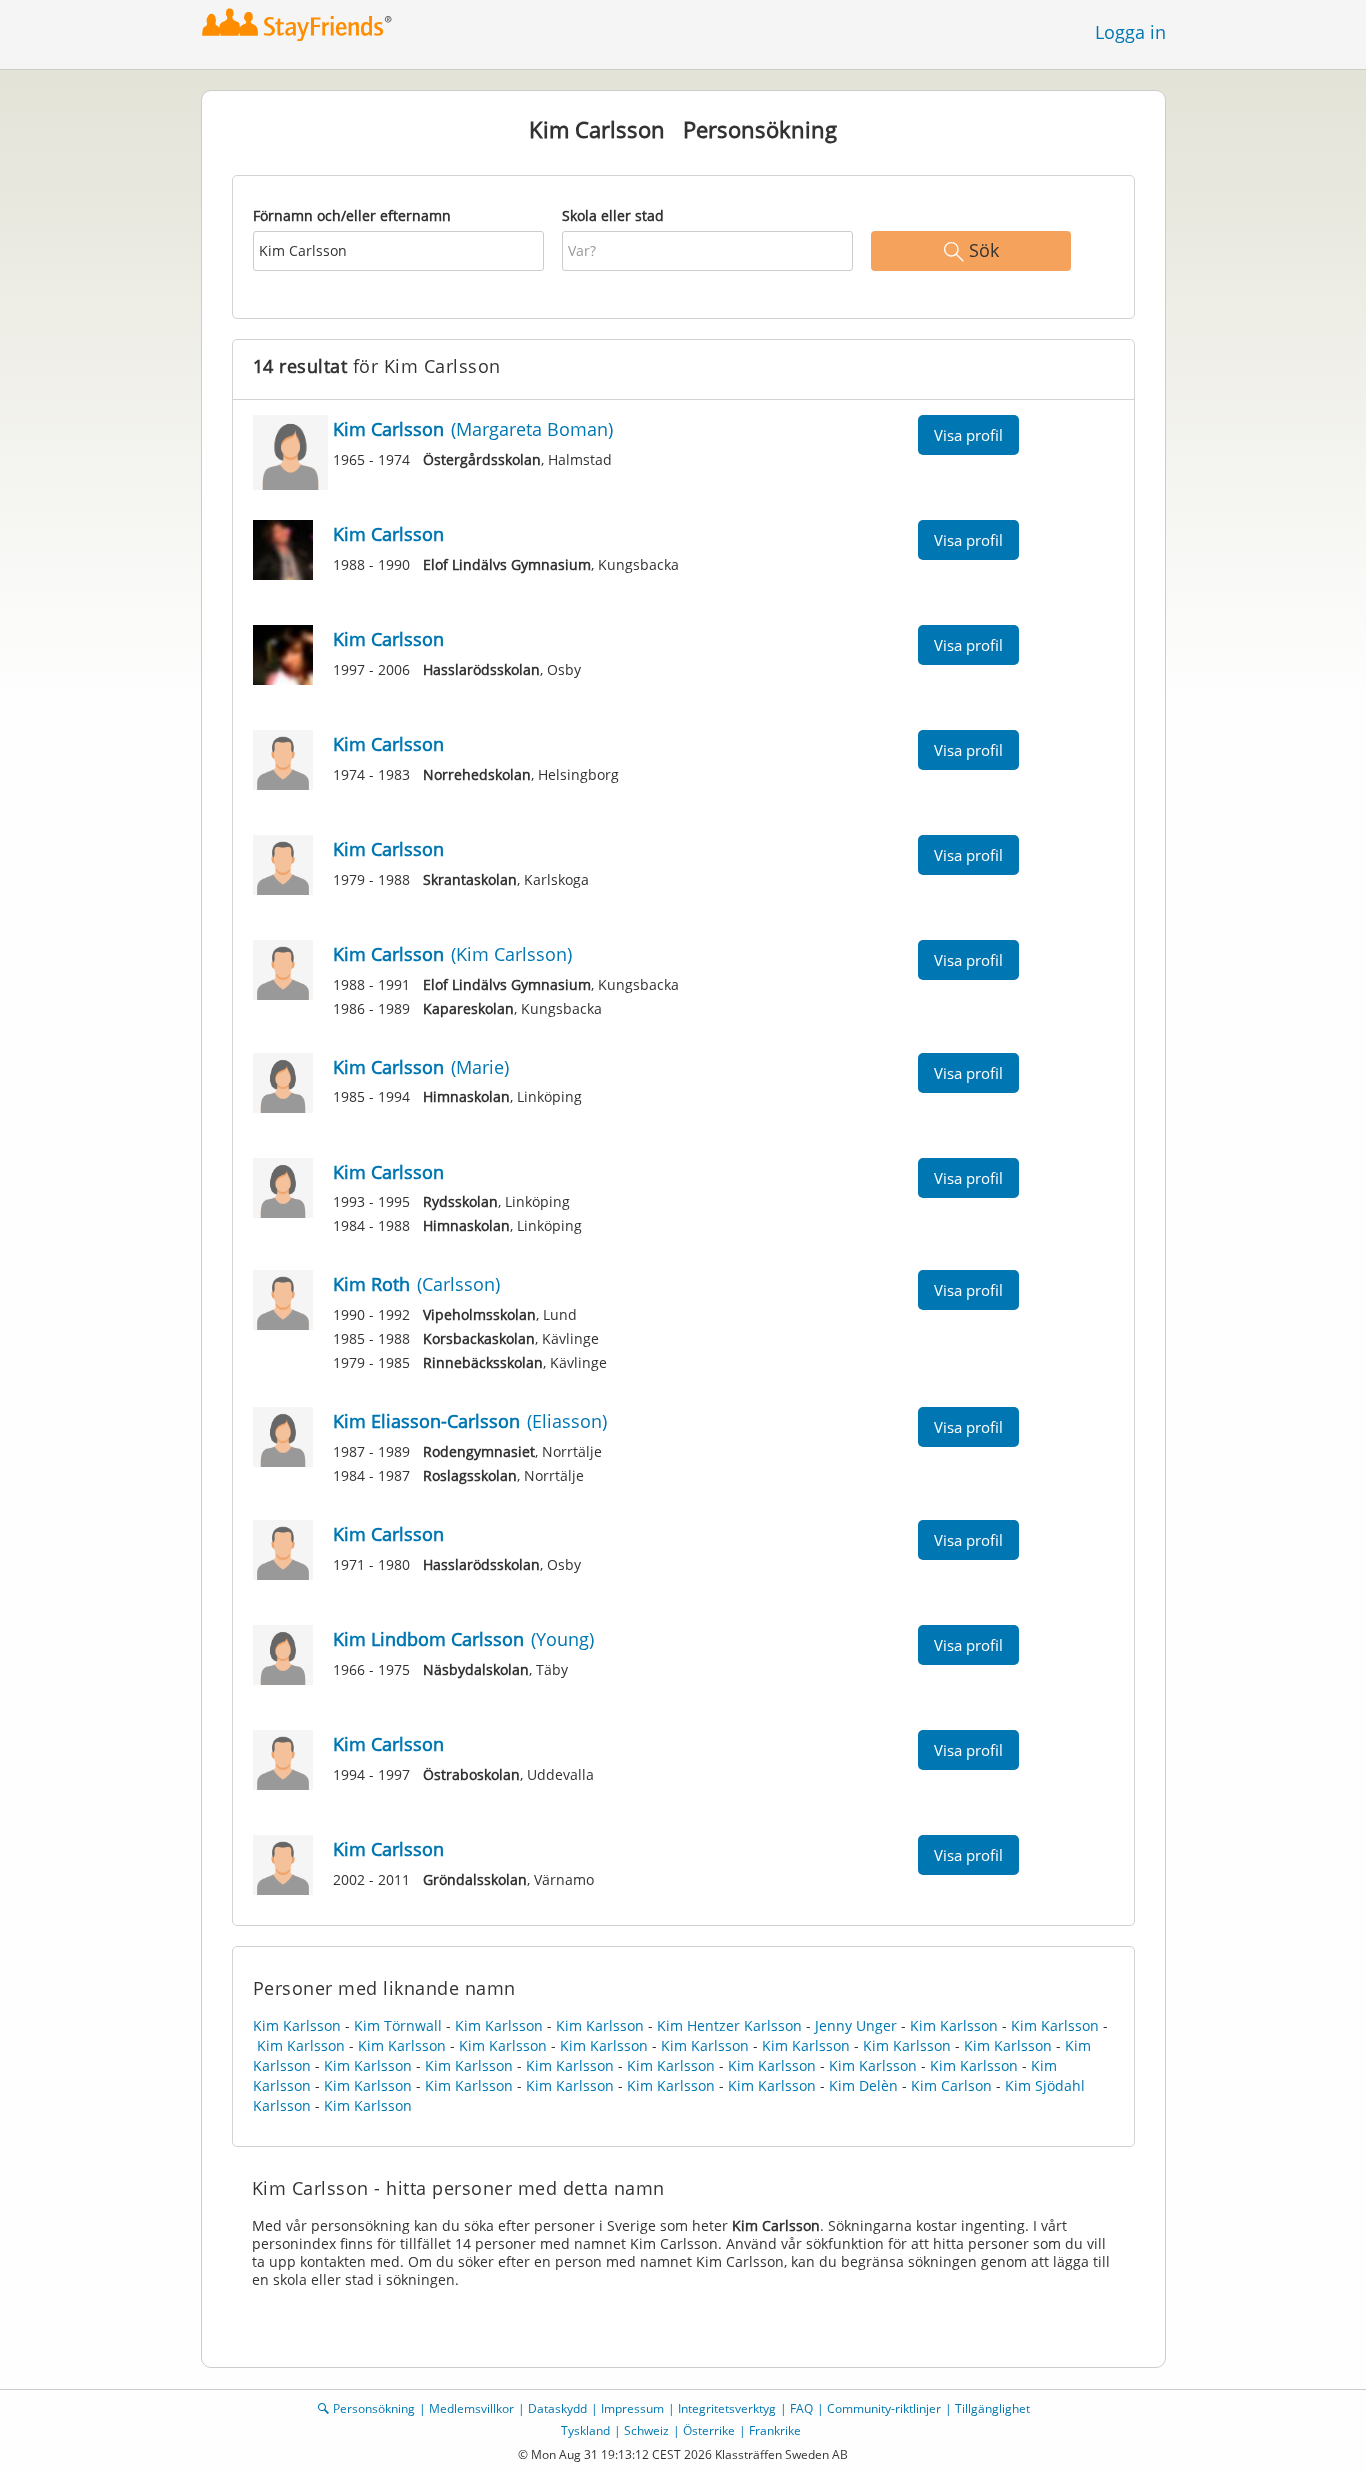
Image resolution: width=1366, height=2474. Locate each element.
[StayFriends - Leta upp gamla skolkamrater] (297, 24)
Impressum (632, 2408)
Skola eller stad (613, 215)
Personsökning (374, 2408)
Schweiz (646, 2430)
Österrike (709, 2430)
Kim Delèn (863, 2085)
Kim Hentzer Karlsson (729, 2025)
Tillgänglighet (992, 2408)
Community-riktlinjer (884, 2408)
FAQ (801, 2408)
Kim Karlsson (297, 2025)
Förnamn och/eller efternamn (352, 215)
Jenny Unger (856, 2025)
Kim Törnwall (398, 2025)
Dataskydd (557, 2408)
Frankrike (775, 2430)
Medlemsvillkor (471, 2408)
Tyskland (585, 2430)
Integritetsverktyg (727, 2408)
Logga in (1130, 32)
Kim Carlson (951, 2085)
